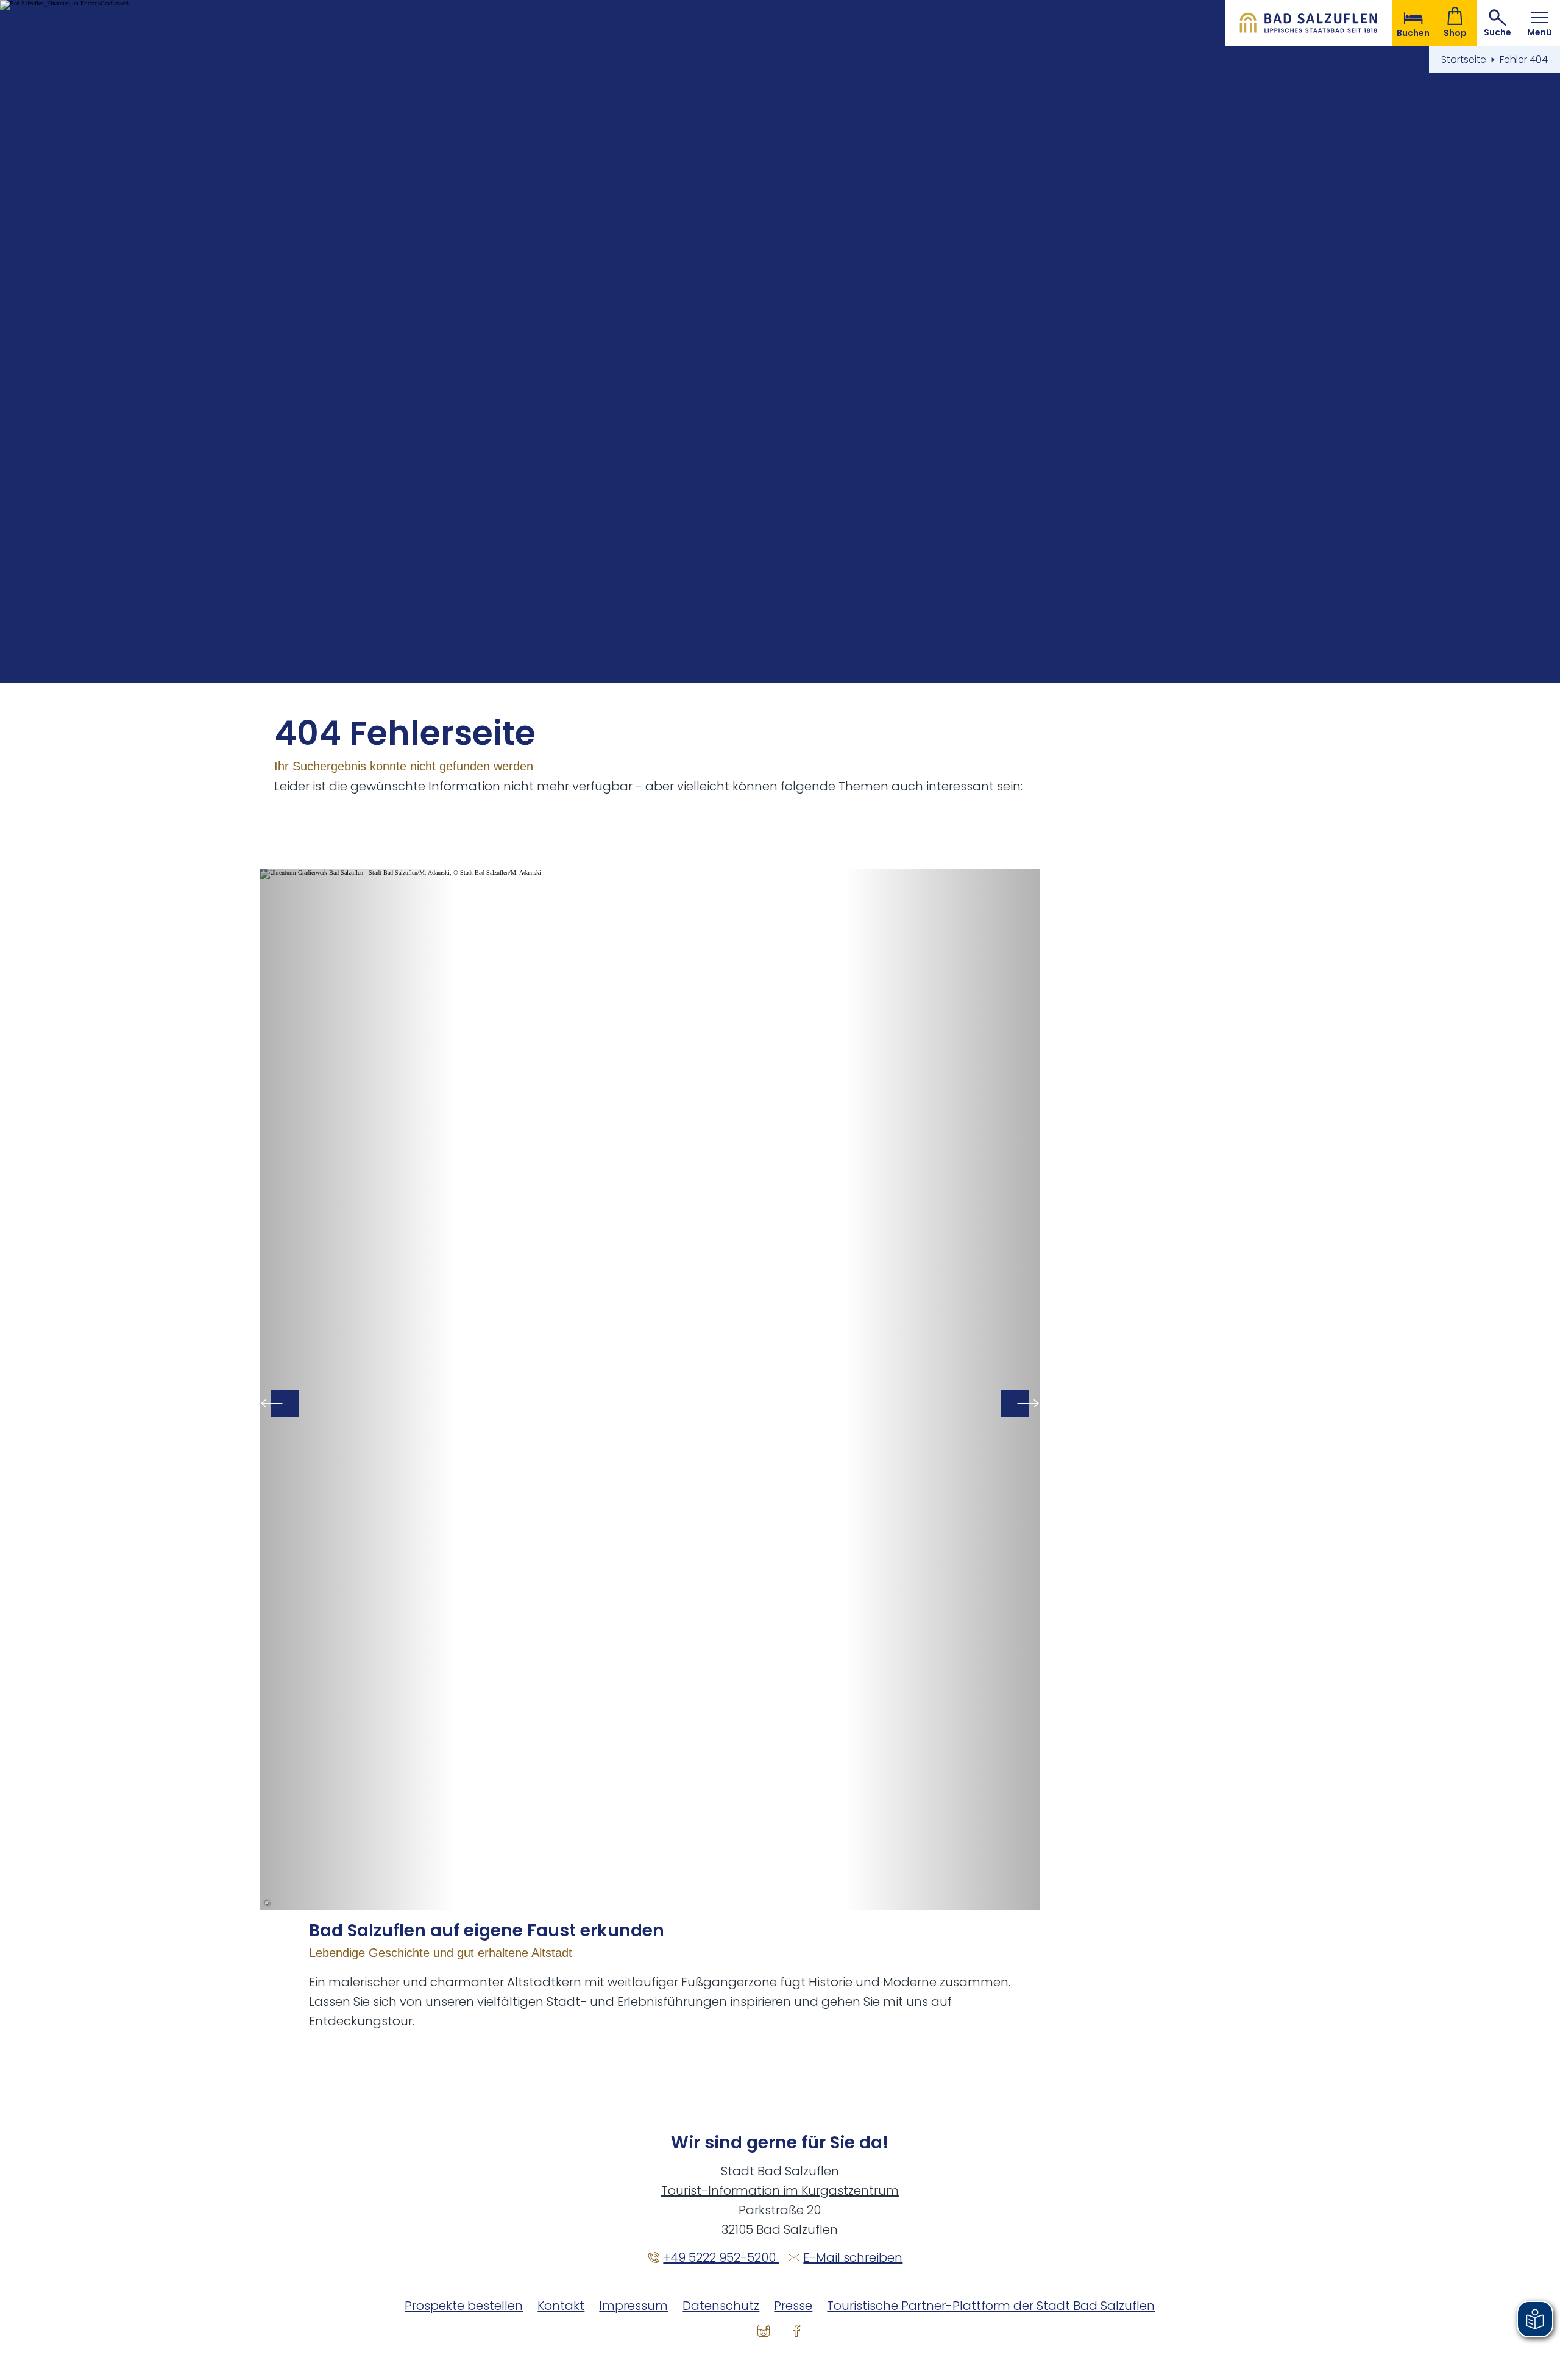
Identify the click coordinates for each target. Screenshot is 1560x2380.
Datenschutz (721, 2306)
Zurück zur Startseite (1309, 23)
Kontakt (561, 2306)
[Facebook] (796, 2330)
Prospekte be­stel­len (464, 2306)
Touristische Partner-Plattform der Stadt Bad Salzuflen (991, 2306)
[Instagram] (764, 2330)
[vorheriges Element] (285, 1403)
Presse (793, 2306)
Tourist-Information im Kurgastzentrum (780, 2190)
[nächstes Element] (1015, 1403)
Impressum (633, 2306)
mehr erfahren (650, 1450)
